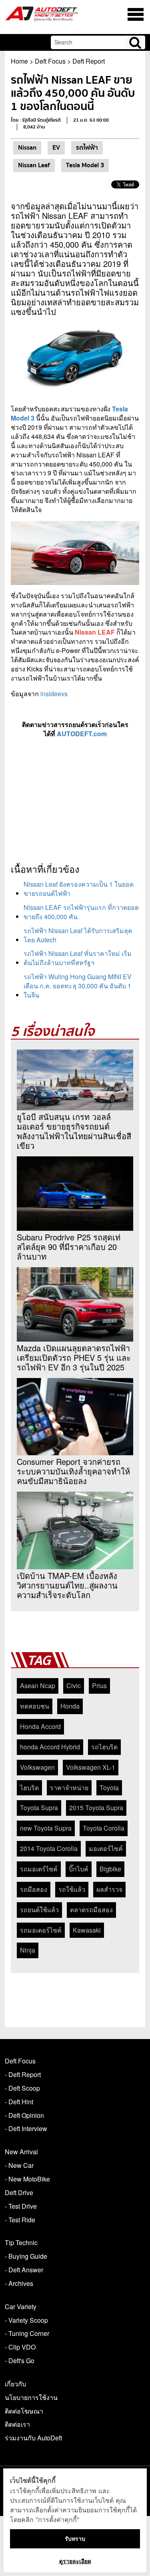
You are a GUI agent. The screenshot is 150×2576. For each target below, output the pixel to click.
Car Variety (21, 2307)
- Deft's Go (20, 2361)
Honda (70, 1706)
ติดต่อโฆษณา (24, 2411)
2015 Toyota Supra (96, 1808)
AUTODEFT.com (82, 734)
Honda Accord (40, 1726)
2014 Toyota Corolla (49, 1848)
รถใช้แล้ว (72, 1889)
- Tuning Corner (27, 2333)
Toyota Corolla (104, 1828)
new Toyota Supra (46, 1828)
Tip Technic (21, 2242)
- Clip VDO (20, 2347)
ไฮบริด (29, 1788)
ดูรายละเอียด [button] (75, 2561)
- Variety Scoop (26, 2320)
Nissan (27, 148)
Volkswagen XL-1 (91, 1767)
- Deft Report (23, 2074)
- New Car (19, 2165)
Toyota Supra (39, 1808)
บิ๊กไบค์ (79, 1869)
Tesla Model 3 (85, 165)
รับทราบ (75, 2539)
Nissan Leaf (34, 165)
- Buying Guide (26, 2256)
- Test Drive (21, 2206)
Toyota (109, 1788)
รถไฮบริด (104, 1747)
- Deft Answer (24, 2270)
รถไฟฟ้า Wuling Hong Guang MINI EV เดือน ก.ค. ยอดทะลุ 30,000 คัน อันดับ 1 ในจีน (78, 986)
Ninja (28, 1950)
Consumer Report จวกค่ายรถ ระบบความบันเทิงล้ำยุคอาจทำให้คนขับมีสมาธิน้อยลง (73, 1471)
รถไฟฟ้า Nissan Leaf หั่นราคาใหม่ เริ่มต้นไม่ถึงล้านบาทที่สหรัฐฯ (78, 958)
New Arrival (21, 2152)
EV (56, 148)
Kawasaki (87, 1930)
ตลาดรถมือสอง (91, 1910)
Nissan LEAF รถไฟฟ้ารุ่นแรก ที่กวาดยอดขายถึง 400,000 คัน (81, 912)
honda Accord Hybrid (50, 1747)
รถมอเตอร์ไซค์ (41, 1930)
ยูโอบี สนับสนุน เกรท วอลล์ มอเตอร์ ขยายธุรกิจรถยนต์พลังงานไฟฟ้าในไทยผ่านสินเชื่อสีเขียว (74, 1131)
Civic (74, 1686)
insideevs (54, 694)
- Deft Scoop (22, 2088)
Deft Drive (19, 2192)
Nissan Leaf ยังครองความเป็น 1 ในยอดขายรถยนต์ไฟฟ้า (79, 889)
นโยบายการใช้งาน (31, 2397)
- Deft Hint (19, 2102)
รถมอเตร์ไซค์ (39, 1869)
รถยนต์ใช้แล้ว (39, 1910)
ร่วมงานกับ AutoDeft (33, 2438)
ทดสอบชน (35, 1706)
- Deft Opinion (24, 2115)
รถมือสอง (34, 1889)
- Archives (19, 2283)
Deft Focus (50, 61)
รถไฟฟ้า (87, 148)
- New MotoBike (27, 2179)
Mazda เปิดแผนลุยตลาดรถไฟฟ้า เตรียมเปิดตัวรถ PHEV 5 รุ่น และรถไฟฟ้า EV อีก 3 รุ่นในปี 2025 (74, 1358)
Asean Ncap (38, 1686)
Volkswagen (37, 1767)
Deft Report (89, 61)
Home (19, 61)
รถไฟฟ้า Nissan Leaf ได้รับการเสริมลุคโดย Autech (78, 935)
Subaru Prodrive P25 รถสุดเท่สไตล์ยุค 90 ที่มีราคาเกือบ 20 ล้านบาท (69, 1247)
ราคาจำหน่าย (69, 1788)
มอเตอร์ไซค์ (106, 1848)
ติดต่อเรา (17, 2424)
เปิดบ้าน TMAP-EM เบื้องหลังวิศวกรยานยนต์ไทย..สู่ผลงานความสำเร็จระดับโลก (67, 1585)
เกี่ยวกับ (15, 2384)
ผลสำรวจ (109, 1889)
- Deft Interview (26, 2128)
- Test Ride (20, 2220)
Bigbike (110, 1869)
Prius (99, 1686)
